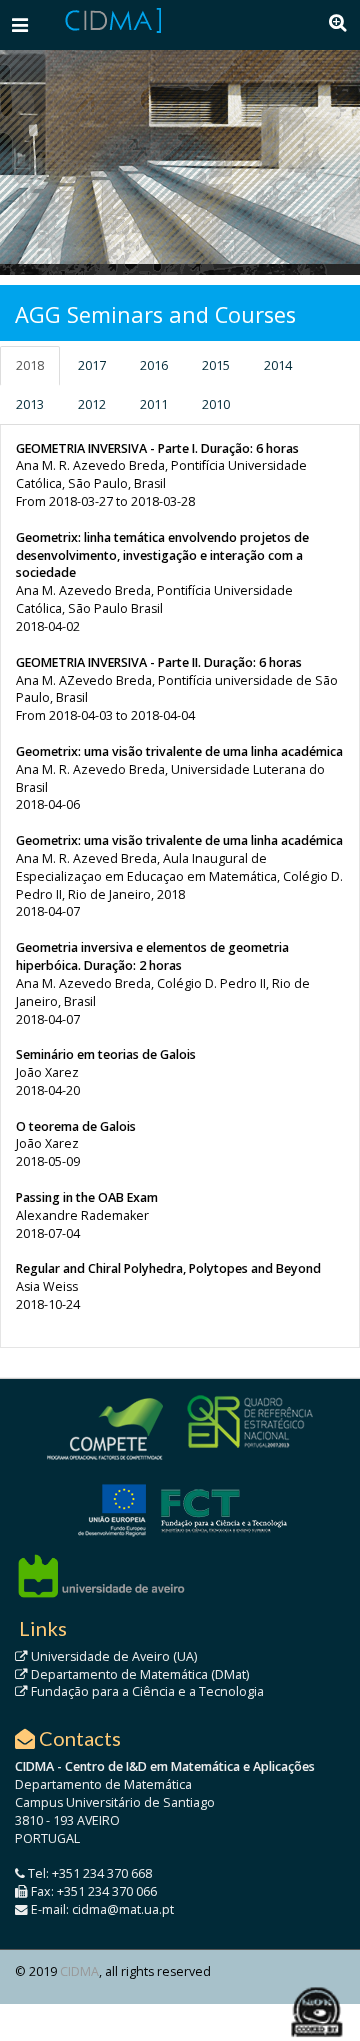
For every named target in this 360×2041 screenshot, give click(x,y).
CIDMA (79, 1971)
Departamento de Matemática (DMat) (138, 1674)
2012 (92, 404)
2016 (154, 365)
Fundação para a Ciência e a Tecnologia (146, 1691)
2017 (92, 365)
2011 (154, 404)
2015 (216, 365)
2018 (30, 365)
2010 (216, 404)
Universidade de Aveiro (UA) (112, 1656)
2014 (278, 365)
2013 (30, 404)
